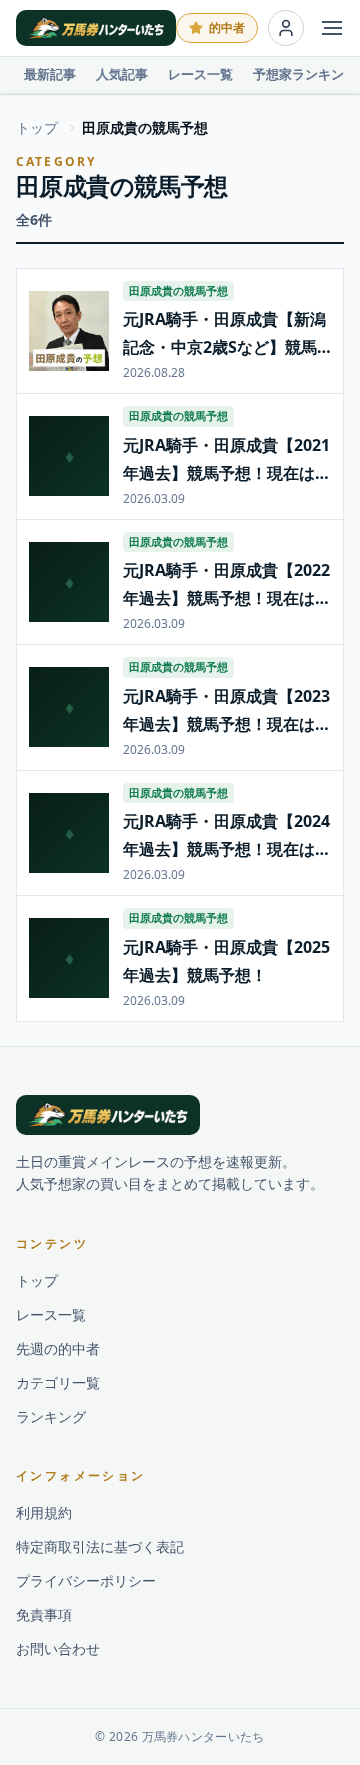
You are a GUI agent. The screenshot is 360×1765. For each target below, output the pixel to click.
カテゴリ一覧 (58, 1382)
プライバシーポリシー (86, 1580)
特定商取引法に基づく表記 (100, 1546)
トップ (37, 127)
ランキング (51, 1416)
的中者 (227, 27)
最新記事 (50, 74)
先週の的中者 (58, 1348)
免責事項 (44, 1614)
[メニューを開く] (332, 28)
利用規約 (44, 1512)
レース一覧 (200, 74)
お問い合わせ (58, 1648)
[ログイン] (286, 28)
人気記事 (122, 74)
